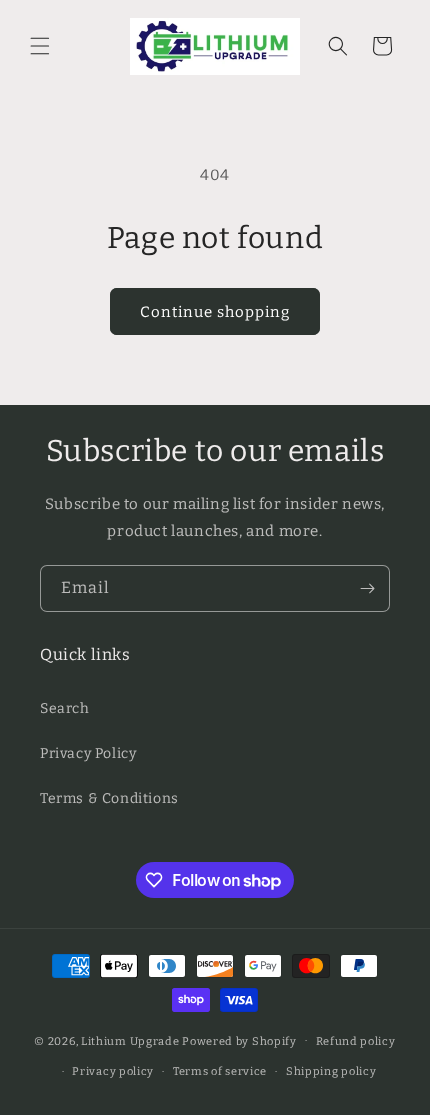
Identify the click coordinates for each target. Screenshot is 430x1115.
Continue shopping (215, 312)
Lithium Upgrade (130, 1040)
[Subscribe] (367, 588)
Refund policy (356, 1041)
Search (65, 708)
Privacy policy (113, 1071)
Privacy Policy (88, 753)
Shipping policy (331, 1071)
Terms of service (220, 1071)
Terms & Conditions (109, 798)
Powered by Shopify (239, 1040)
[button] (40, 46)
